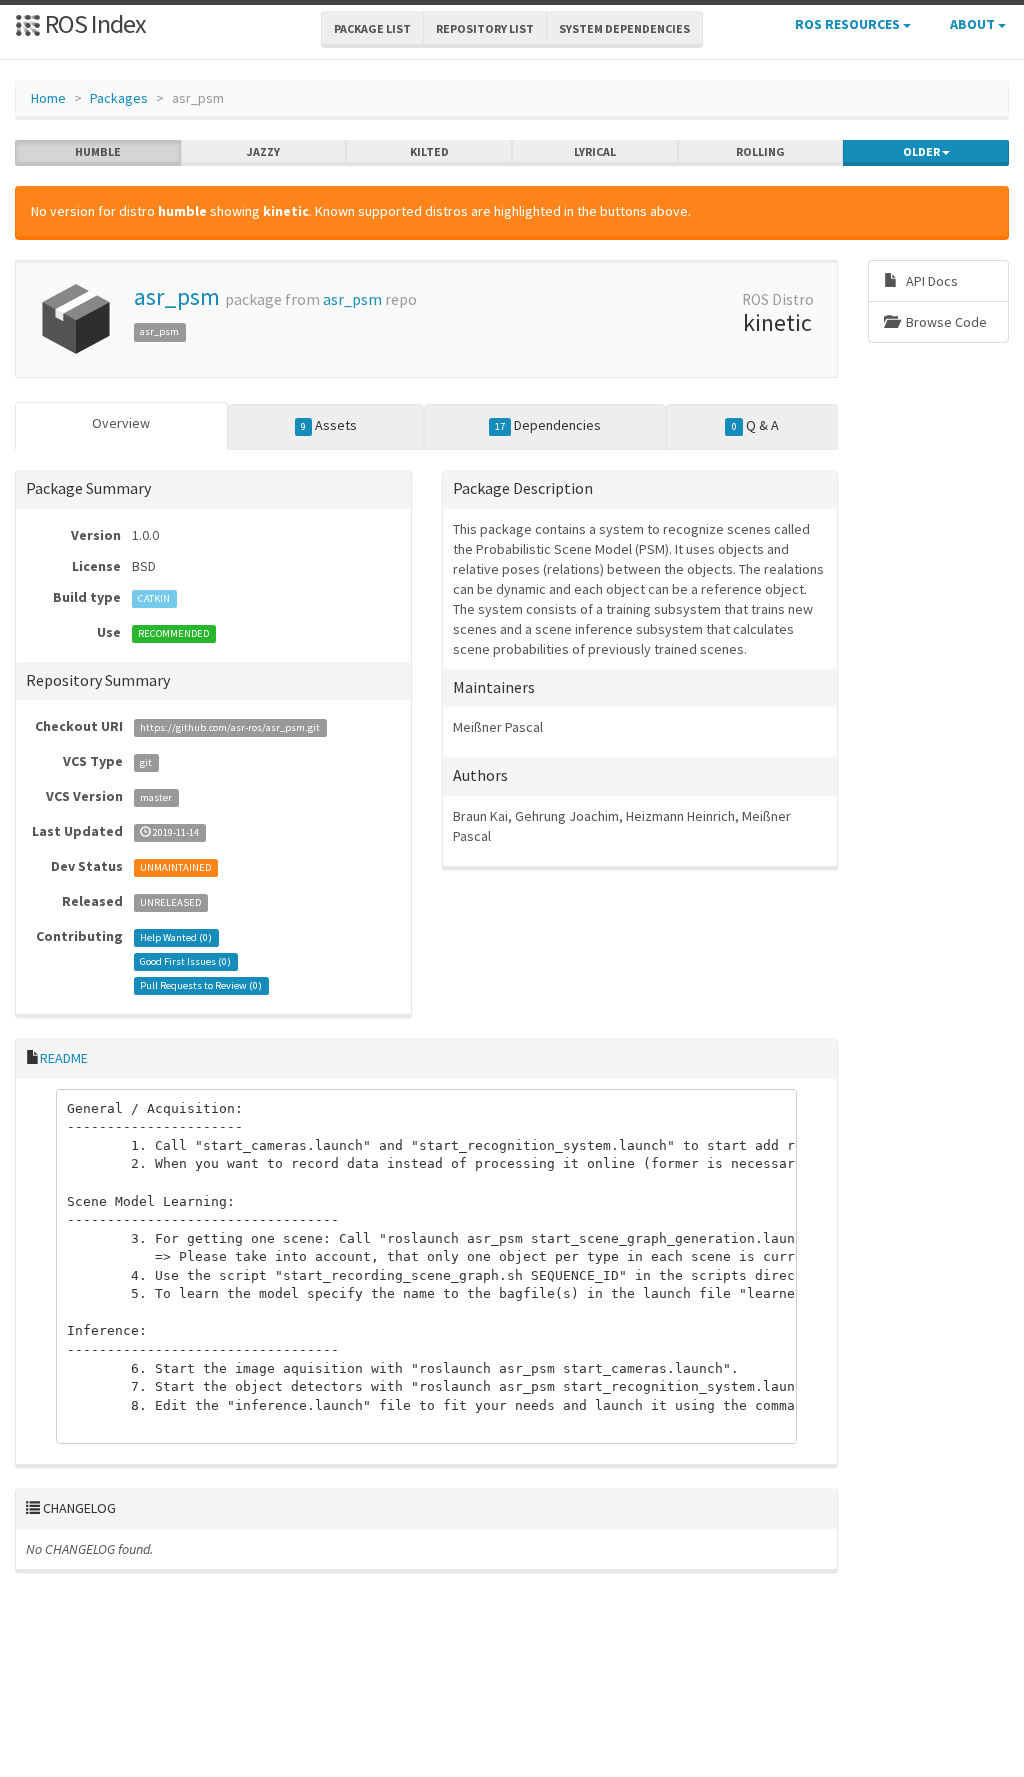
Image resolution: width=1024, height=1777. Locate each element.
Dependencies (548, 425)
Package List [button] (372, 28)
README (64, 1058)
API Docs (930, 281)
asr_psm (177, 296)
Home (48, 98)
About (974, 24)
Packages (119, 98)
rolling (760, 151)
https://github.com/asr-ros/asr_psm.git (230, 727)
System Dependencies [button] (624, 28)
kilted (429, 151)
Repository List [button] (485, 28)
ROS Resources (849, 24)
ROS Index (93, 23)
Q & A (755, 425)
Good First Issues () (185, 961)
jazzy (263, 151)
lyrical (595, 151)
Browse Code (945, 322)
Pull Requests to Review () (201, 985)
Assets (329, 425)
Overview (121, 423)
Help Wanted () (176, 937)
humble (98, 151)
